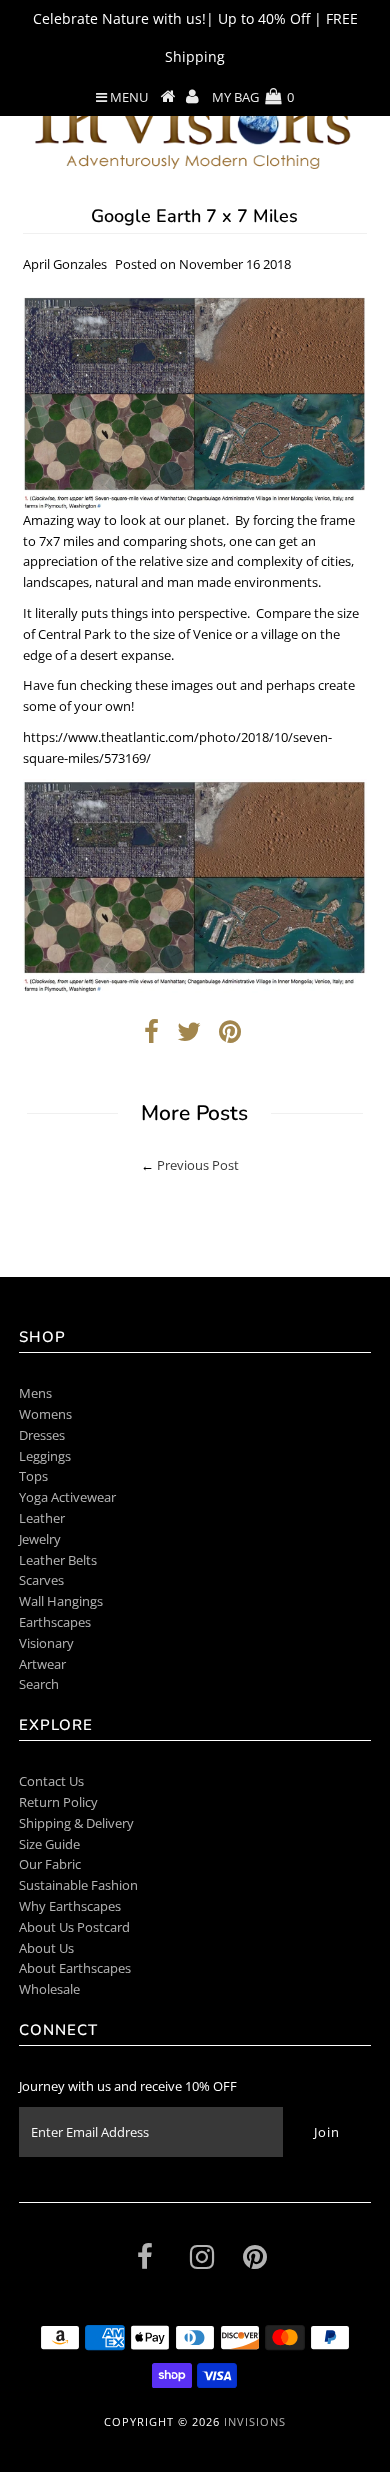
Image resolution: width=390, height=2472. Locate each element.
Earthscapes (55, 1622)
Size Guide (49, 1844)
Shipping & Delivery (76, 1823)
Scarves (41, 1580)
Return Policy (58, 1802)
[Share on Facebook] (151, 1036)
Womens (45, 1414)
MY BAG (253, 97)
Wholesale (49, 1989)
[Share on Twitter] (189, 1036)
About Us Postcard (74, 1927)
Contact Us (51, 1781)
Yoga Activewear (67, 1497)
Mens (35, 1393)
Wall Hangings (61, 1601)
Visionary (46, 1643)
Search (39, 1684)
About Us (46, 1948)
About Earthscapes (75, 1968)
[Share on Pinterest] (230, 1036)
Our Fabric (50, 1864)
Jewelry (40, 1539)
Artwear (42, 1664)
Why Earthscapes (70, 1906)
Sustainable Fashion (78, 1885)
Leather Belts (58, 1560)
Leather (42, 1518)
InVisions (255, 2421)
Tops (33, 1476)
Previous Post (198, 1165)
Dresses (42, 1435)
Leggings (45, 1456)
